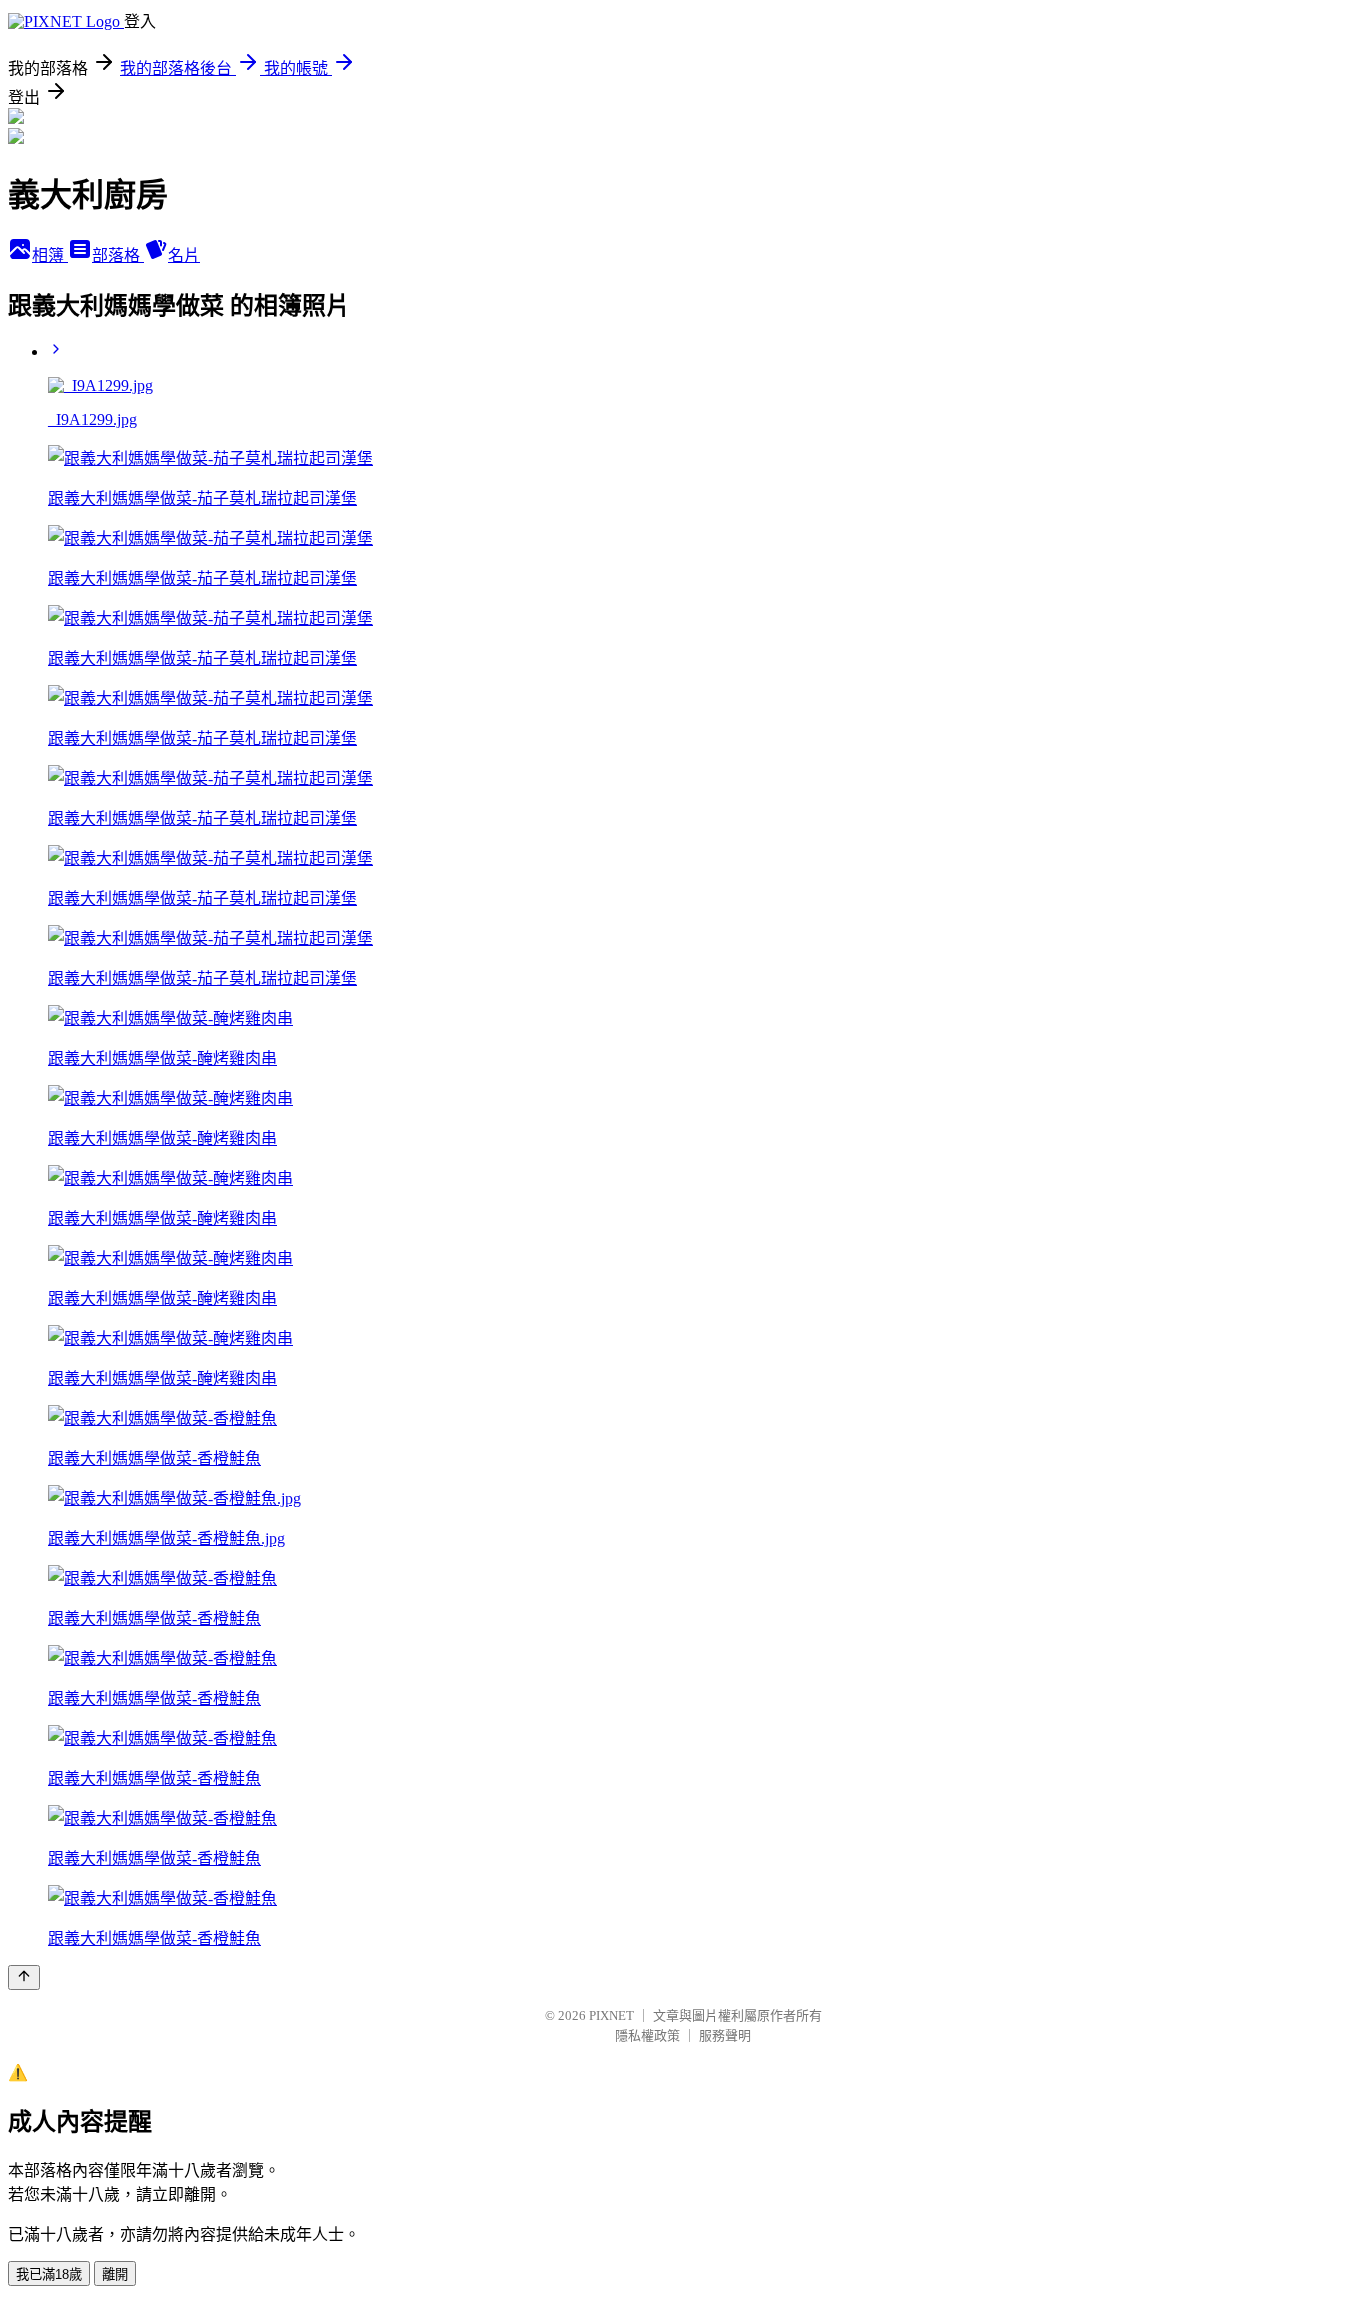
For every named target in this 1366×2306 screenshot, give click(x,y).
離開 (115, 2274)
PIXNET (611, 2015)
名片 (184, 255)
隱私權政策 (647, 2035)
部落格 (118, 255)
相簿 (50, 255)
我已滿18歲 (49, 2274)
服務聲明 (725, 2035)
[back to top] (24, 1977)
